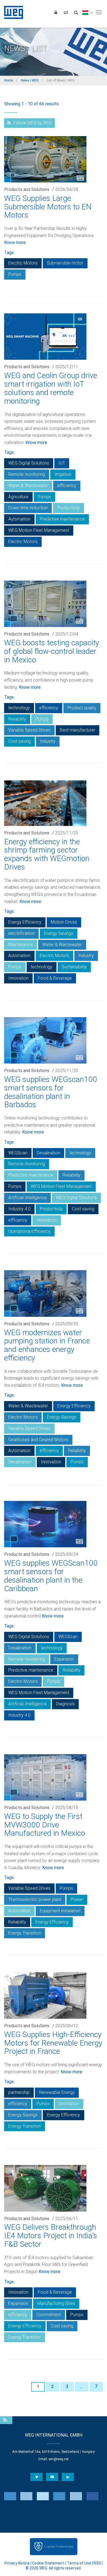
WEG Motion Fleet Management (39, 530)
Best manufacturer (78, 730)
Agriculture (18, 497)
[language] (87, 12)
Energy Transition (25, 1933)
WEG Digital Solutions (29, 463)
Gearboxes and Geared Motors (38, 1440)
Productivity (68, 508)
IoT (62, 463)
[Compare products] (66, 12)
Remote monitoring (27, 474)
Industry (48, 741)
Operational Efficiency (29, 1231)
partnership (19, 2092)
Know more (15, 242)
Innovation (18, 978)
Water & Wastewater (28, 486)
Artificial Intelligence (27, 1198)
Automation (19, 519)
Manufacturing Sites (56, 2303)
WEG (12, 12)
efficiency (67, 486)
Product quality (82, 708)
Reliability (17, 719)
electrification (21, 933)
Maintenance (21, 945)
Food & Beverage (55, 978)
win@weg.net (59, 2459)
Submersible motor (65, 263)
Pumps (15, 274)
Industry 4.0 (19, 1209)
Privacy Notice (17, 2563)
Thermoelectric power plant (35, 1899)
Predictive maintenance (62, 519)
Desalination (48, 1153)
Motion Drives (64, 922)
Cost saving (19, 741)
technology (19, 708)
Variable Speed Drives (29, 730)
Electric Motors (23, 263)
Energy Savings (59, 933)
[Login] (56, 12)
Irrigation (63, 474)
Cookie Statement (48, 2563)
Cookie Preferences (59, 2547)
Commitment (49, 2315)
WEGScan (18, 1153)
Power (77, 1899)
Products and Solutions (27, 189)
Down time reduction (28, 508)
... (82, 2387)
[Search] (76, 12)
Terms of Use (79, 2563)
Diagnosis (65, 1704)
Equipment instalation (60, 1911)
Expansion (64, 1659)
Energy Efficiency (25, 922)
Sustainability (74, 967)
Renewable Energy (57, 2092)
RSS (97, 2563)
